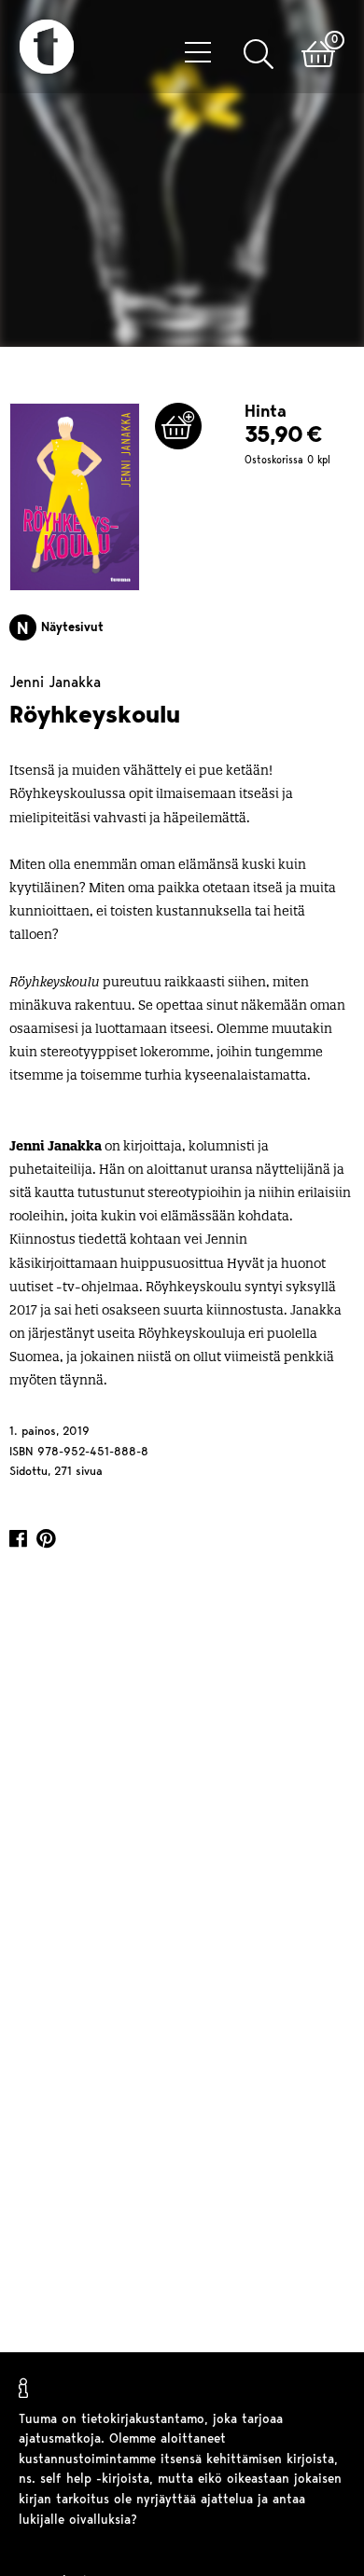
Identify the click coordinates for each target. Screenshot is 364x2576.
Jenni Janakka (55, 686)
